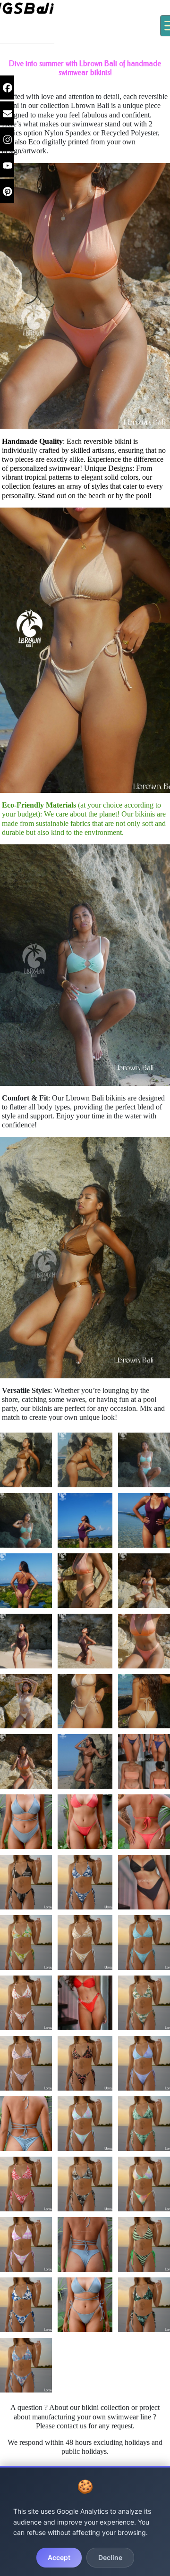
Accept (59, 2557)
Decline (110, 2557)
